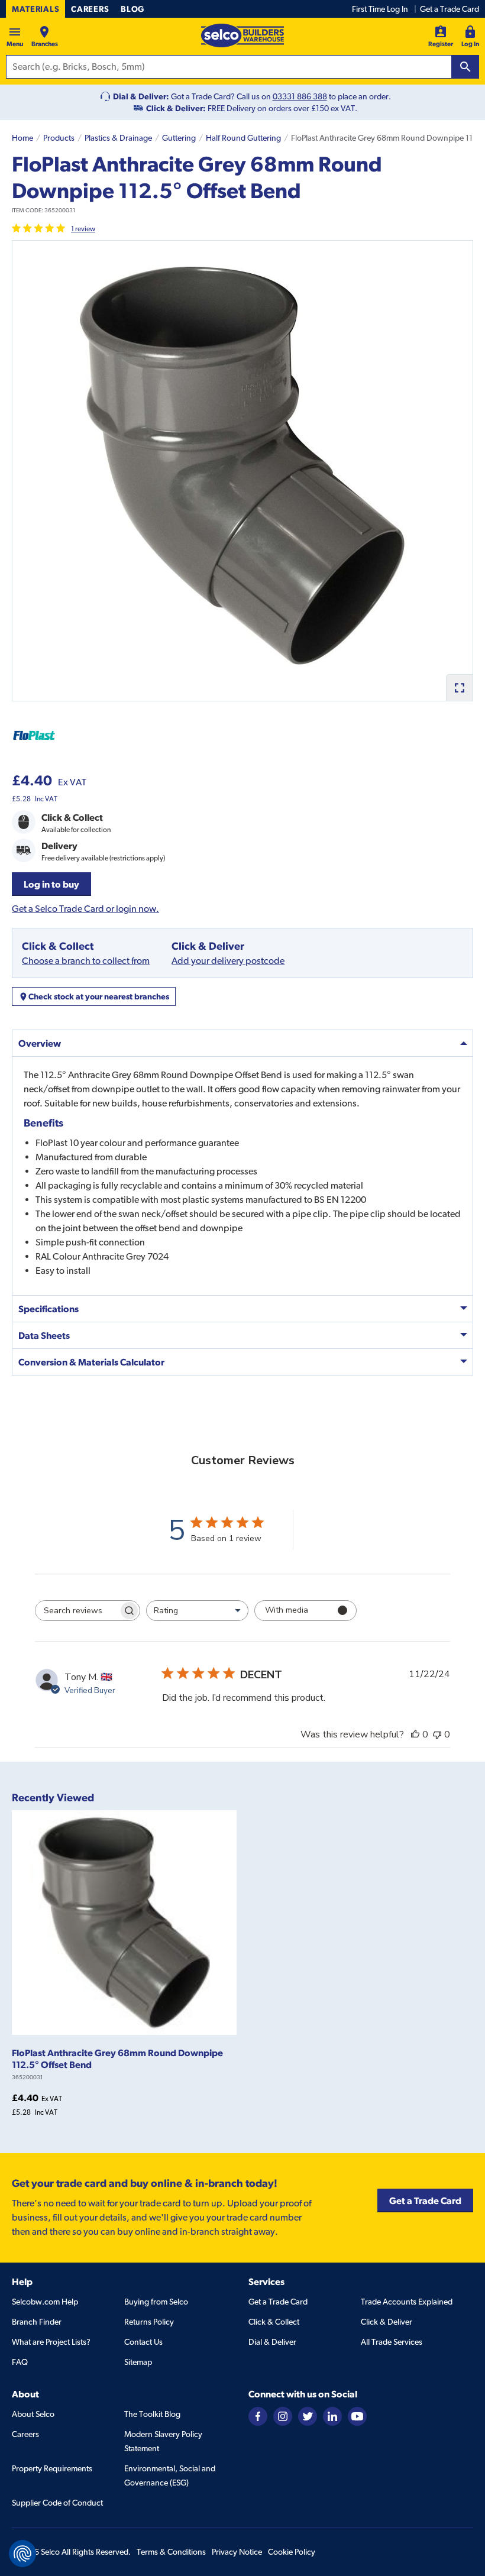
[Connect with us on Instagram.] (283, 2415)
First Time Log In (380, 9)
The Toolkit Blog (152, 2414)
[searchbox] (77, 1611)
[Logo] (242, 35)
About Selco (33, 2414)
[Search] (465, 67)
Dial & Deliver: (141, 96)
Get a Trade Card (450, 9)
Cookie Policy (292, 2552)
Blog (132, 9)
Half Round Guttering (243, 138)
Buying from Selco (156, 2302)
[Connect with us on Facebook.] (258, 2415)
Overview (40, 1043)
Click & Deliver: (176, 108)
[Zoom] (459, 687)
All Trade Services (392, 2342)
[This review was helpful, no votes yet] (415, 1734)
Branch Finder (37, 2322)
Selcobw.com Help (45, 2302)
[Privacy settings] (22, 2554)
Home (22, 138)
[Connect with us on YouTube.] (357, 2415)
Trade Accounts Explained (407, 2302)
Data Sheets (44, 1335)
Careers (90, 9)
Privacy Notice (237, 2552)
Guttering (179, 138)
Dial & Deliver (272, 2342)
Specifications (48, 1309)
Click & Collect (274, 2322)
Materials (35, 9)
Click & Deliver (387, 2322)
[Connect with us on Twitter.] (308, 2415)
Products (59, 138)
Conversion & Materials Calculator (91, 1362)
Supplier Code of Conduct (57, 2503)
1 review (83, 229)
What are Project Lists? (51, 2342)
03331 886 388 (300, 96)
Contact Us (143, 2342)
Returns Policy (149, 2322)
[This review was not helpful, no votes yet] (437, 1734)
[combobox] (197, 1611)
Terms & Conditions (171, 2552)
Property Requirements (52, 2468)
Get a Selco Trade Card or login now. (85, 909)
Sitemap (138, 2362)
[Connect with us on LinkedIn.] (332, 2415)
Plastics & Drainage (118, 138)
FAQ (20, 2362)
